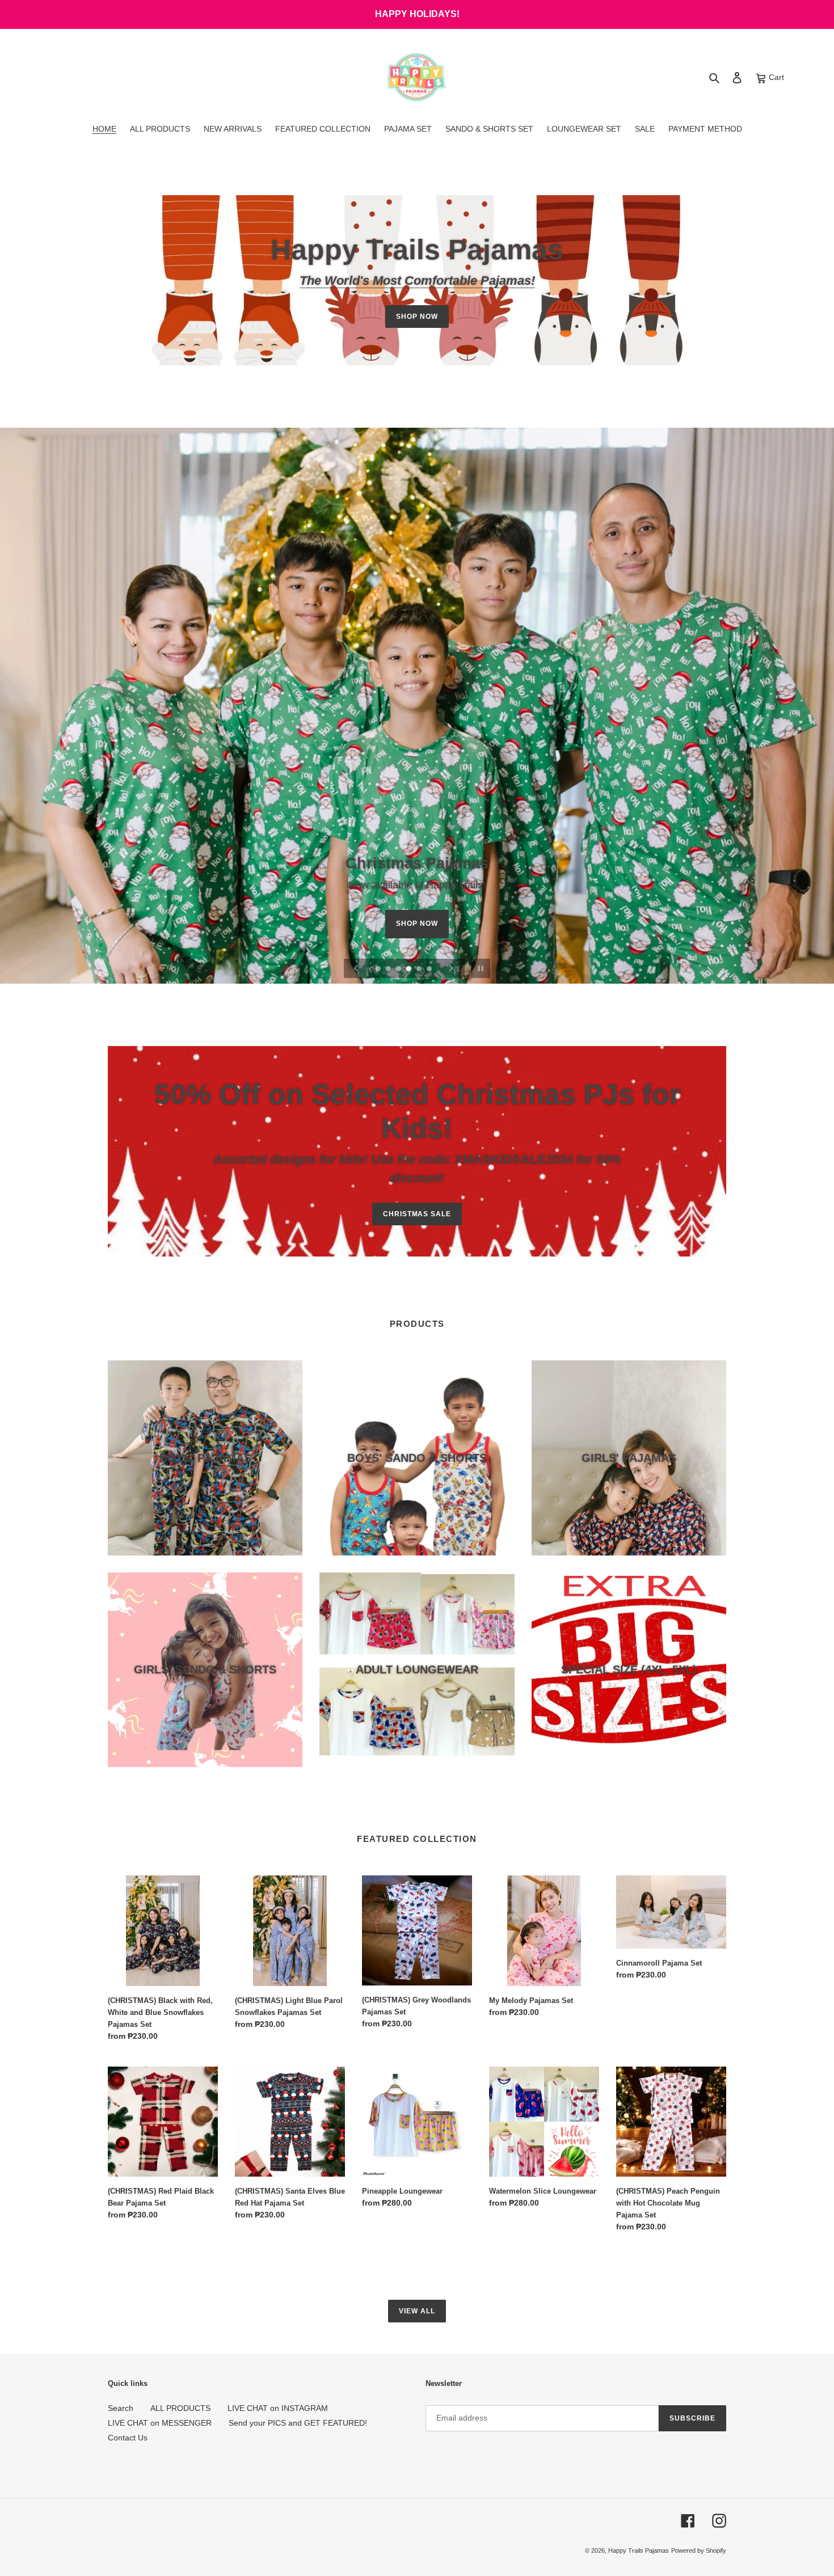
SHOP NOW (417, 317)
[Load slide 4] (410, 969)
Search (121, 2408)
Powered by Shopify (699, 2550)
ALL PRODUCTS (180, 2408)
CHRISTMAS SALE (417, 1214)
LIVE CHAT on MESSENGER (160, 2423)
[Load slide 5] (420, 969)
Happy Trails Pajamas (639, 2550)
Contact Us (128, 2438)
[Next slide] (451, 968)
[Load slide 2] (389, 969)
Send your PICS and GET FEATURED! (298, 2423)
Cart (775, 77)
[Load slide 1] (379, 969)
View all (417, 2311)
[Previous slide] (356, 968)
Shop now (417, 929)
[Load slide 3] (399, 969)
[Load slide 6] (430, 969)
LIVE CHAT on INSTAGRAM (278, 2408)
